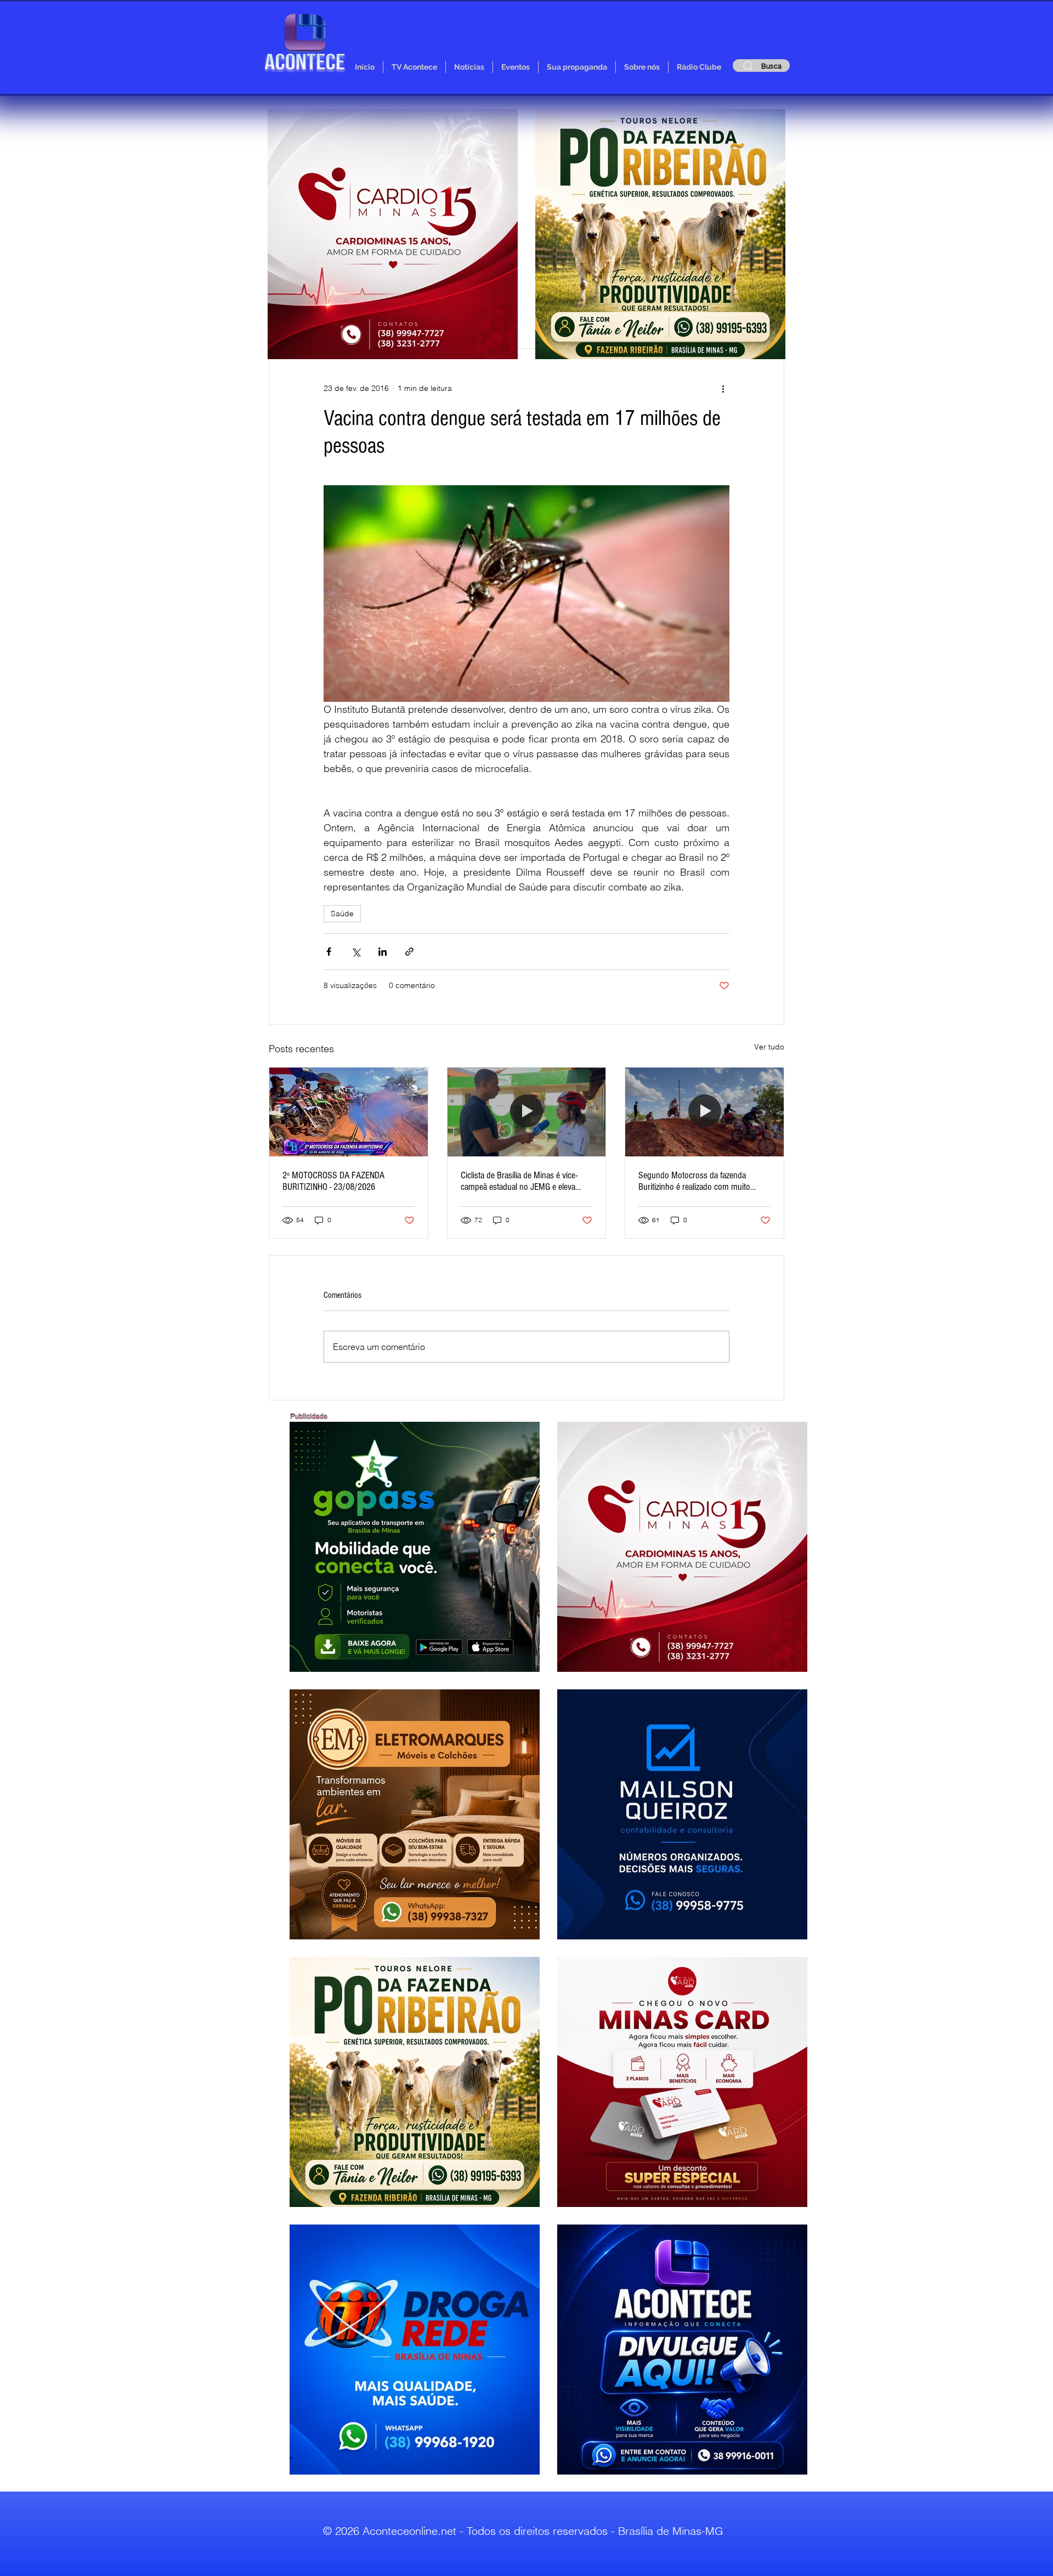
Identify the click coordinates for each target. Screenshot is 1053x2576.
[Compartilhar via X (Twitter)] (356, 952)
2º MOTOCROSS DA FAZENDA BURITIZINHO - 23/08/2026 (333, 1181)
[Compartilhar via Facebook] (329, 952)
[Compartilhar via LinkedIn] (383, 952)
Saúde (342, 913)
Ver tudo (769, 1047)
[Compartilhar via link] (409, 952)
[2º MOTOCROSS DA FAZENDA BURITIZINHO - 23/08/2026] (349, 1112)
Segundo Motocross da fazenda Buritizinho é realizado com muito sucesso (694, 1181)
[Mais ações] (723, 388)
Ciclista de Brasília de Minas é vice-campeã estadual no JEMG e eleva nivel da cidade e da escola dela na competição (519, 1181)
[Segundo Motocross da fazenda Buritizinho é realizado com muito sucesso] (704, 1112)
